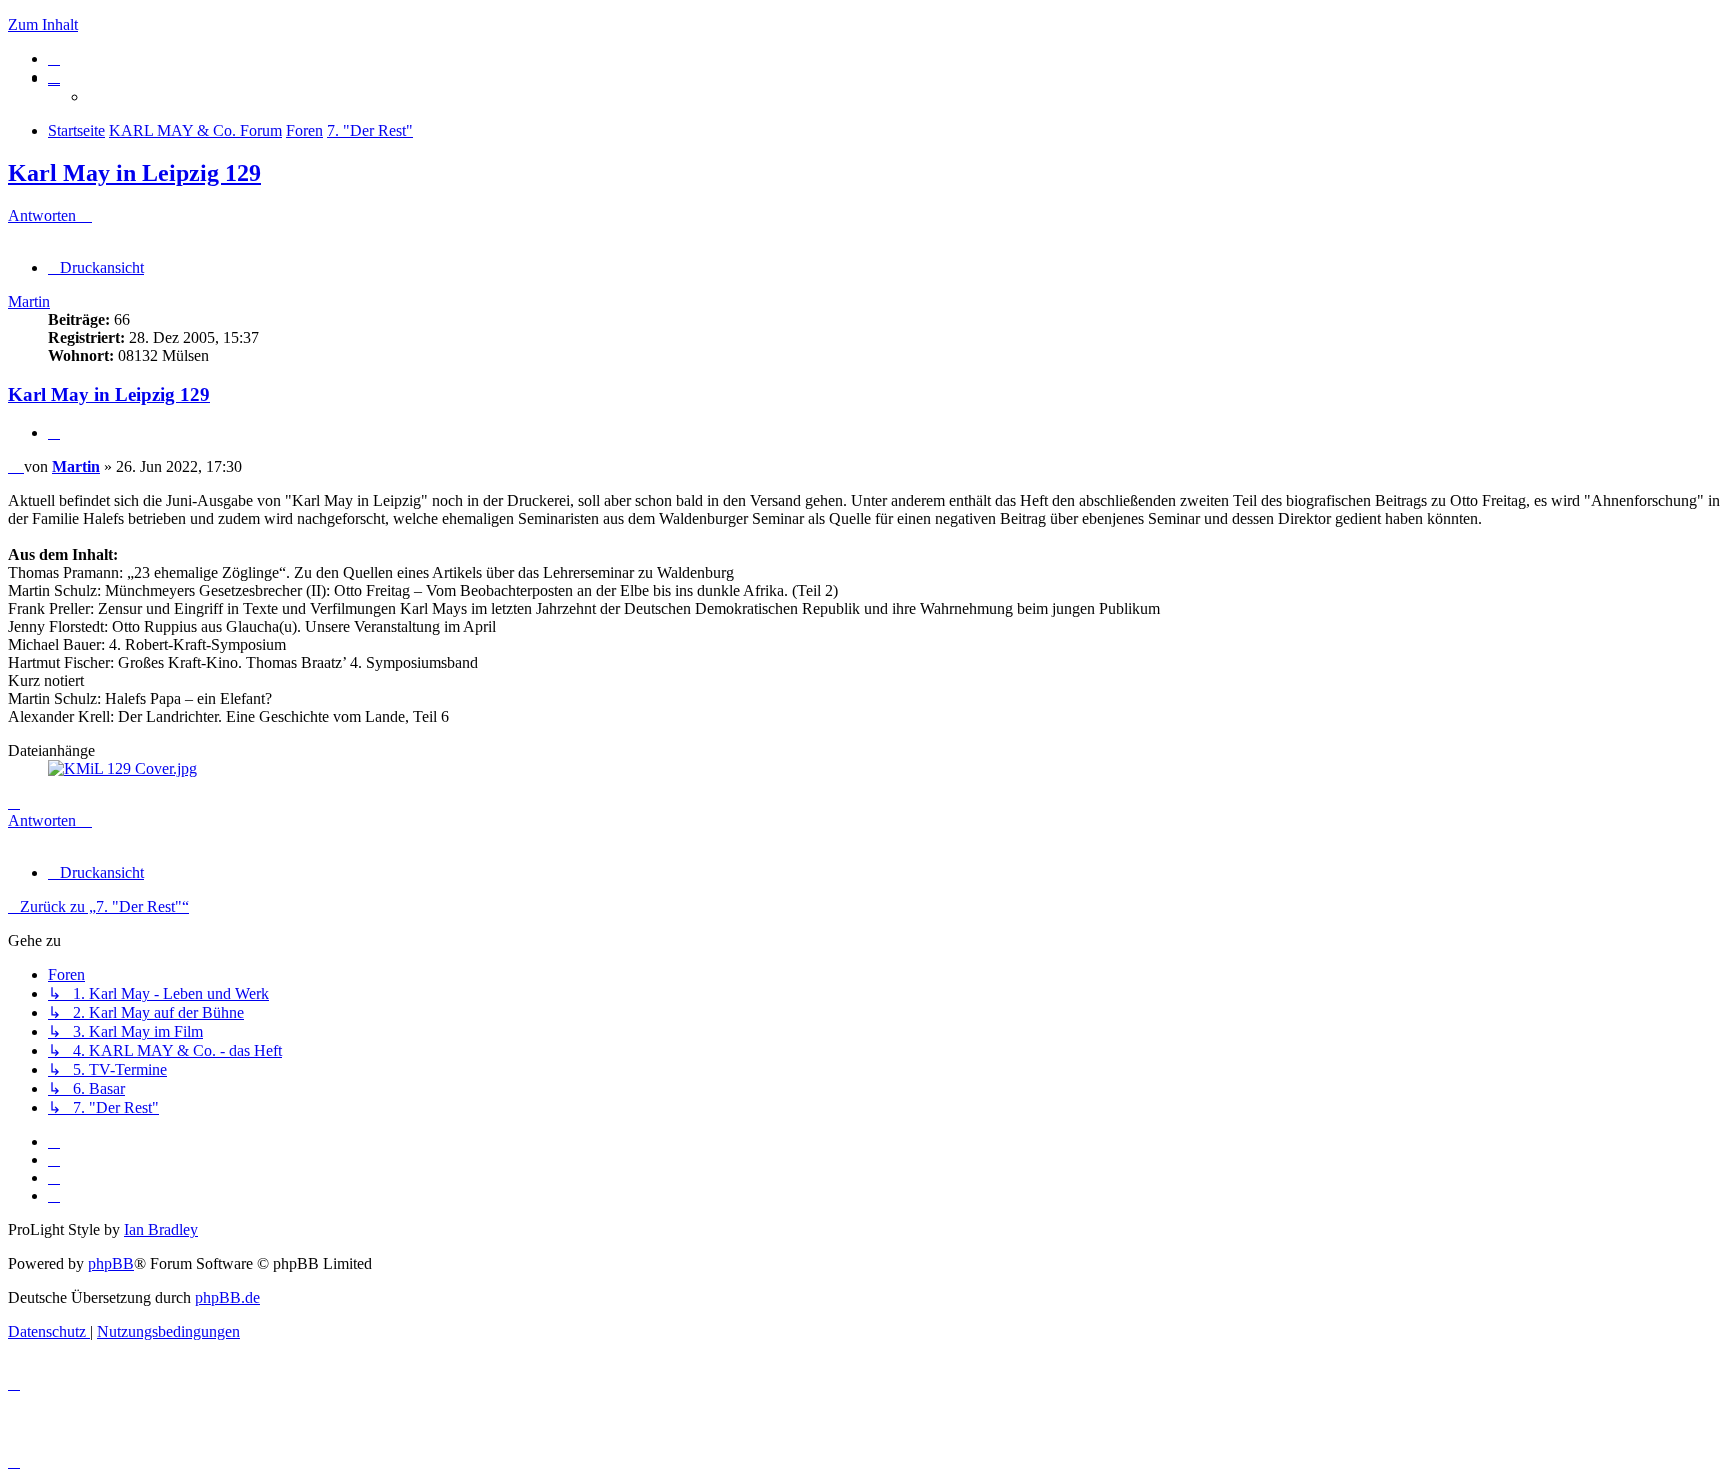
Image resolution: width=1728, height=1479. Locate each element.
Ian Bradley (161, 1229)
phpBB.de (227, 1297)
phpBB (111, 1263)
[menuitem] (54, 58)
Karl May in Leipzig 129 (134, 173)
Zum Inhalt (43, 24)
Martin (29, 301)
